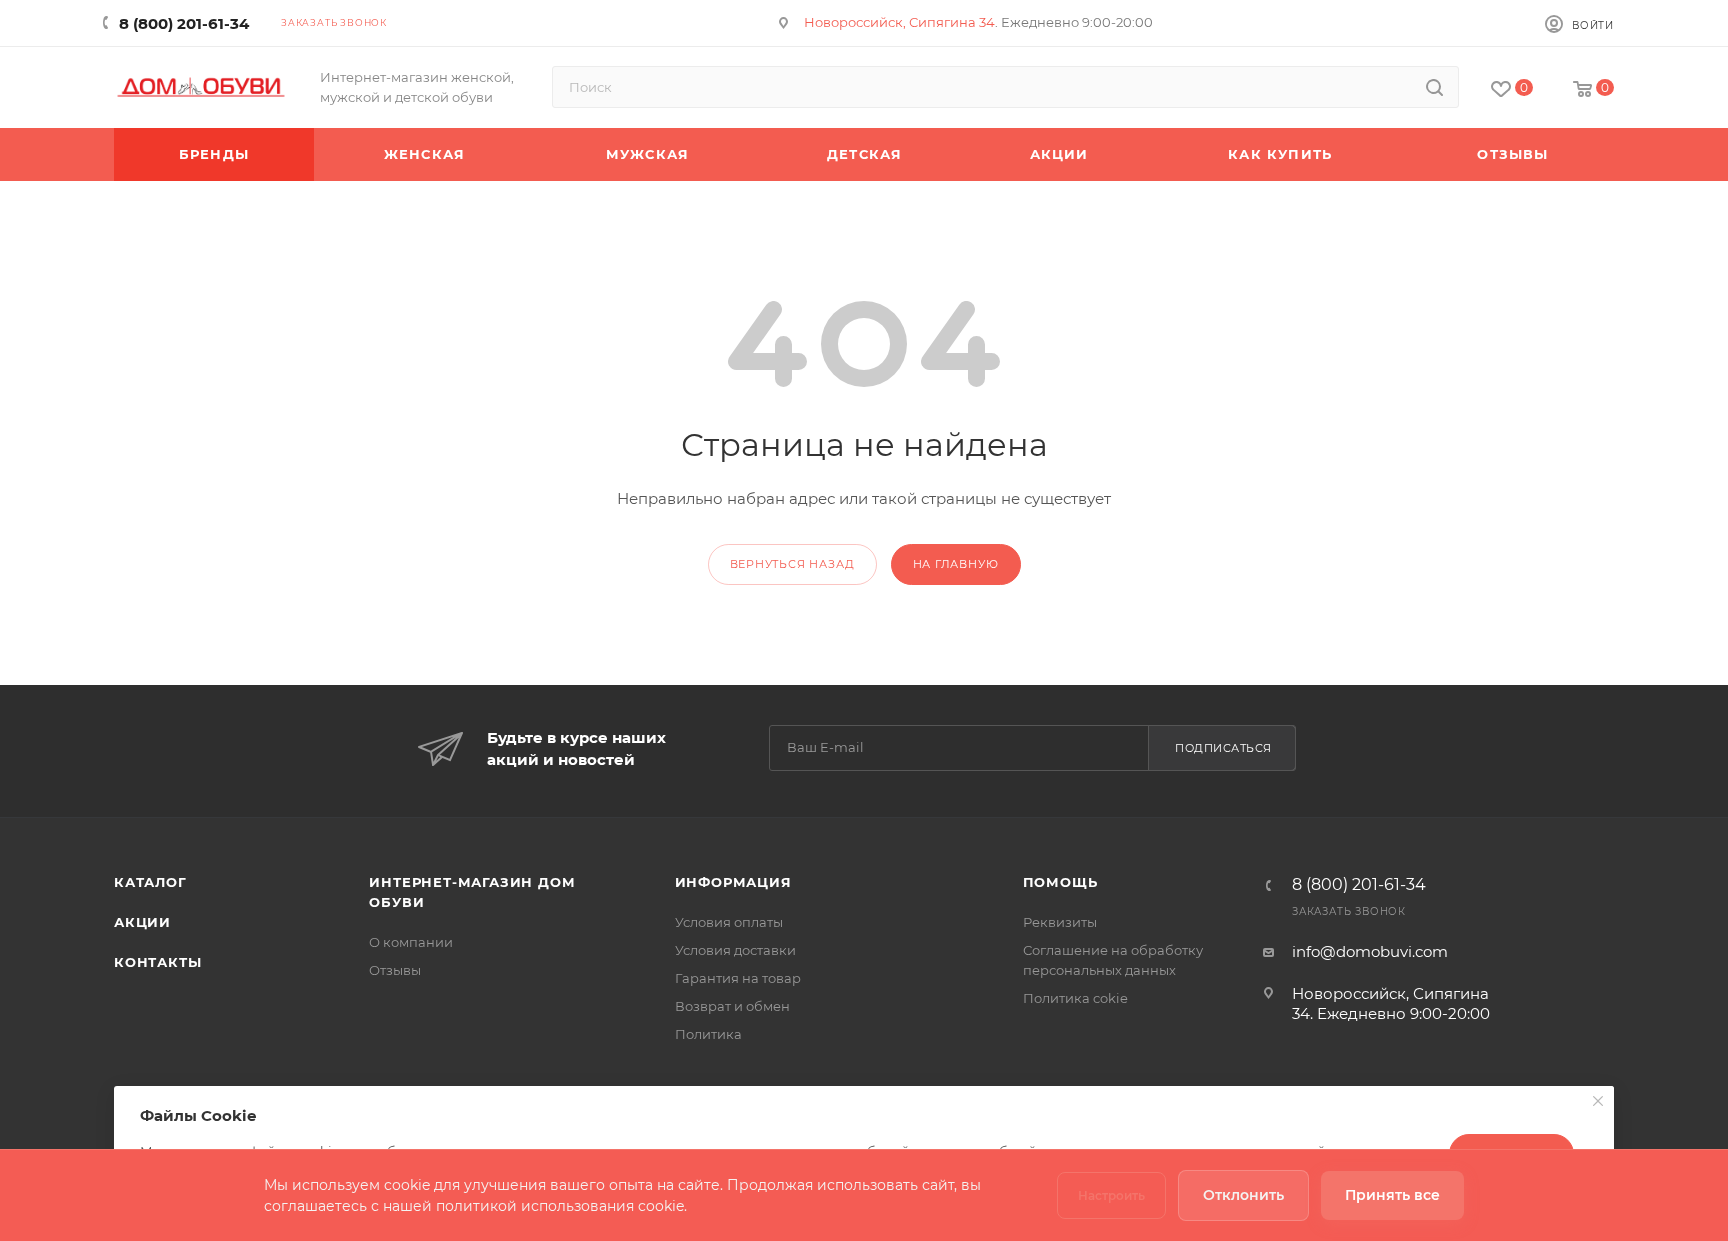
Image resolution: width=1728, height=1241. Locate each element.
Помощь (1060, 882)
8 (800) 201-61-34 (184, 23)
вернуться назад (792, 564)
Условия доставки (735, 950)
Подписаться (1223, 748)
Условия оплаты (729, 922)
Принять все (1392, 1195)
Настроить (1111, 1195)
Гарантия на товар (738, 978)
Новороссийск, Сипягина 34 (899, 22)
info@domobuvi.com (1370, 951)
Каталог (150, 882)
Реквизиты (1060, 922)
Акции (142, 922)
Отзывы (395, 970)
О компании (411, 942)
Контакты (157, 962)
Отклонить (1243, 1195)
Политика (708, 1034)
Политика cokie (1075, 998)
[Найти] (1434, 87)
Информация (733, 882)
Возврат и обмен (732, 1006)
